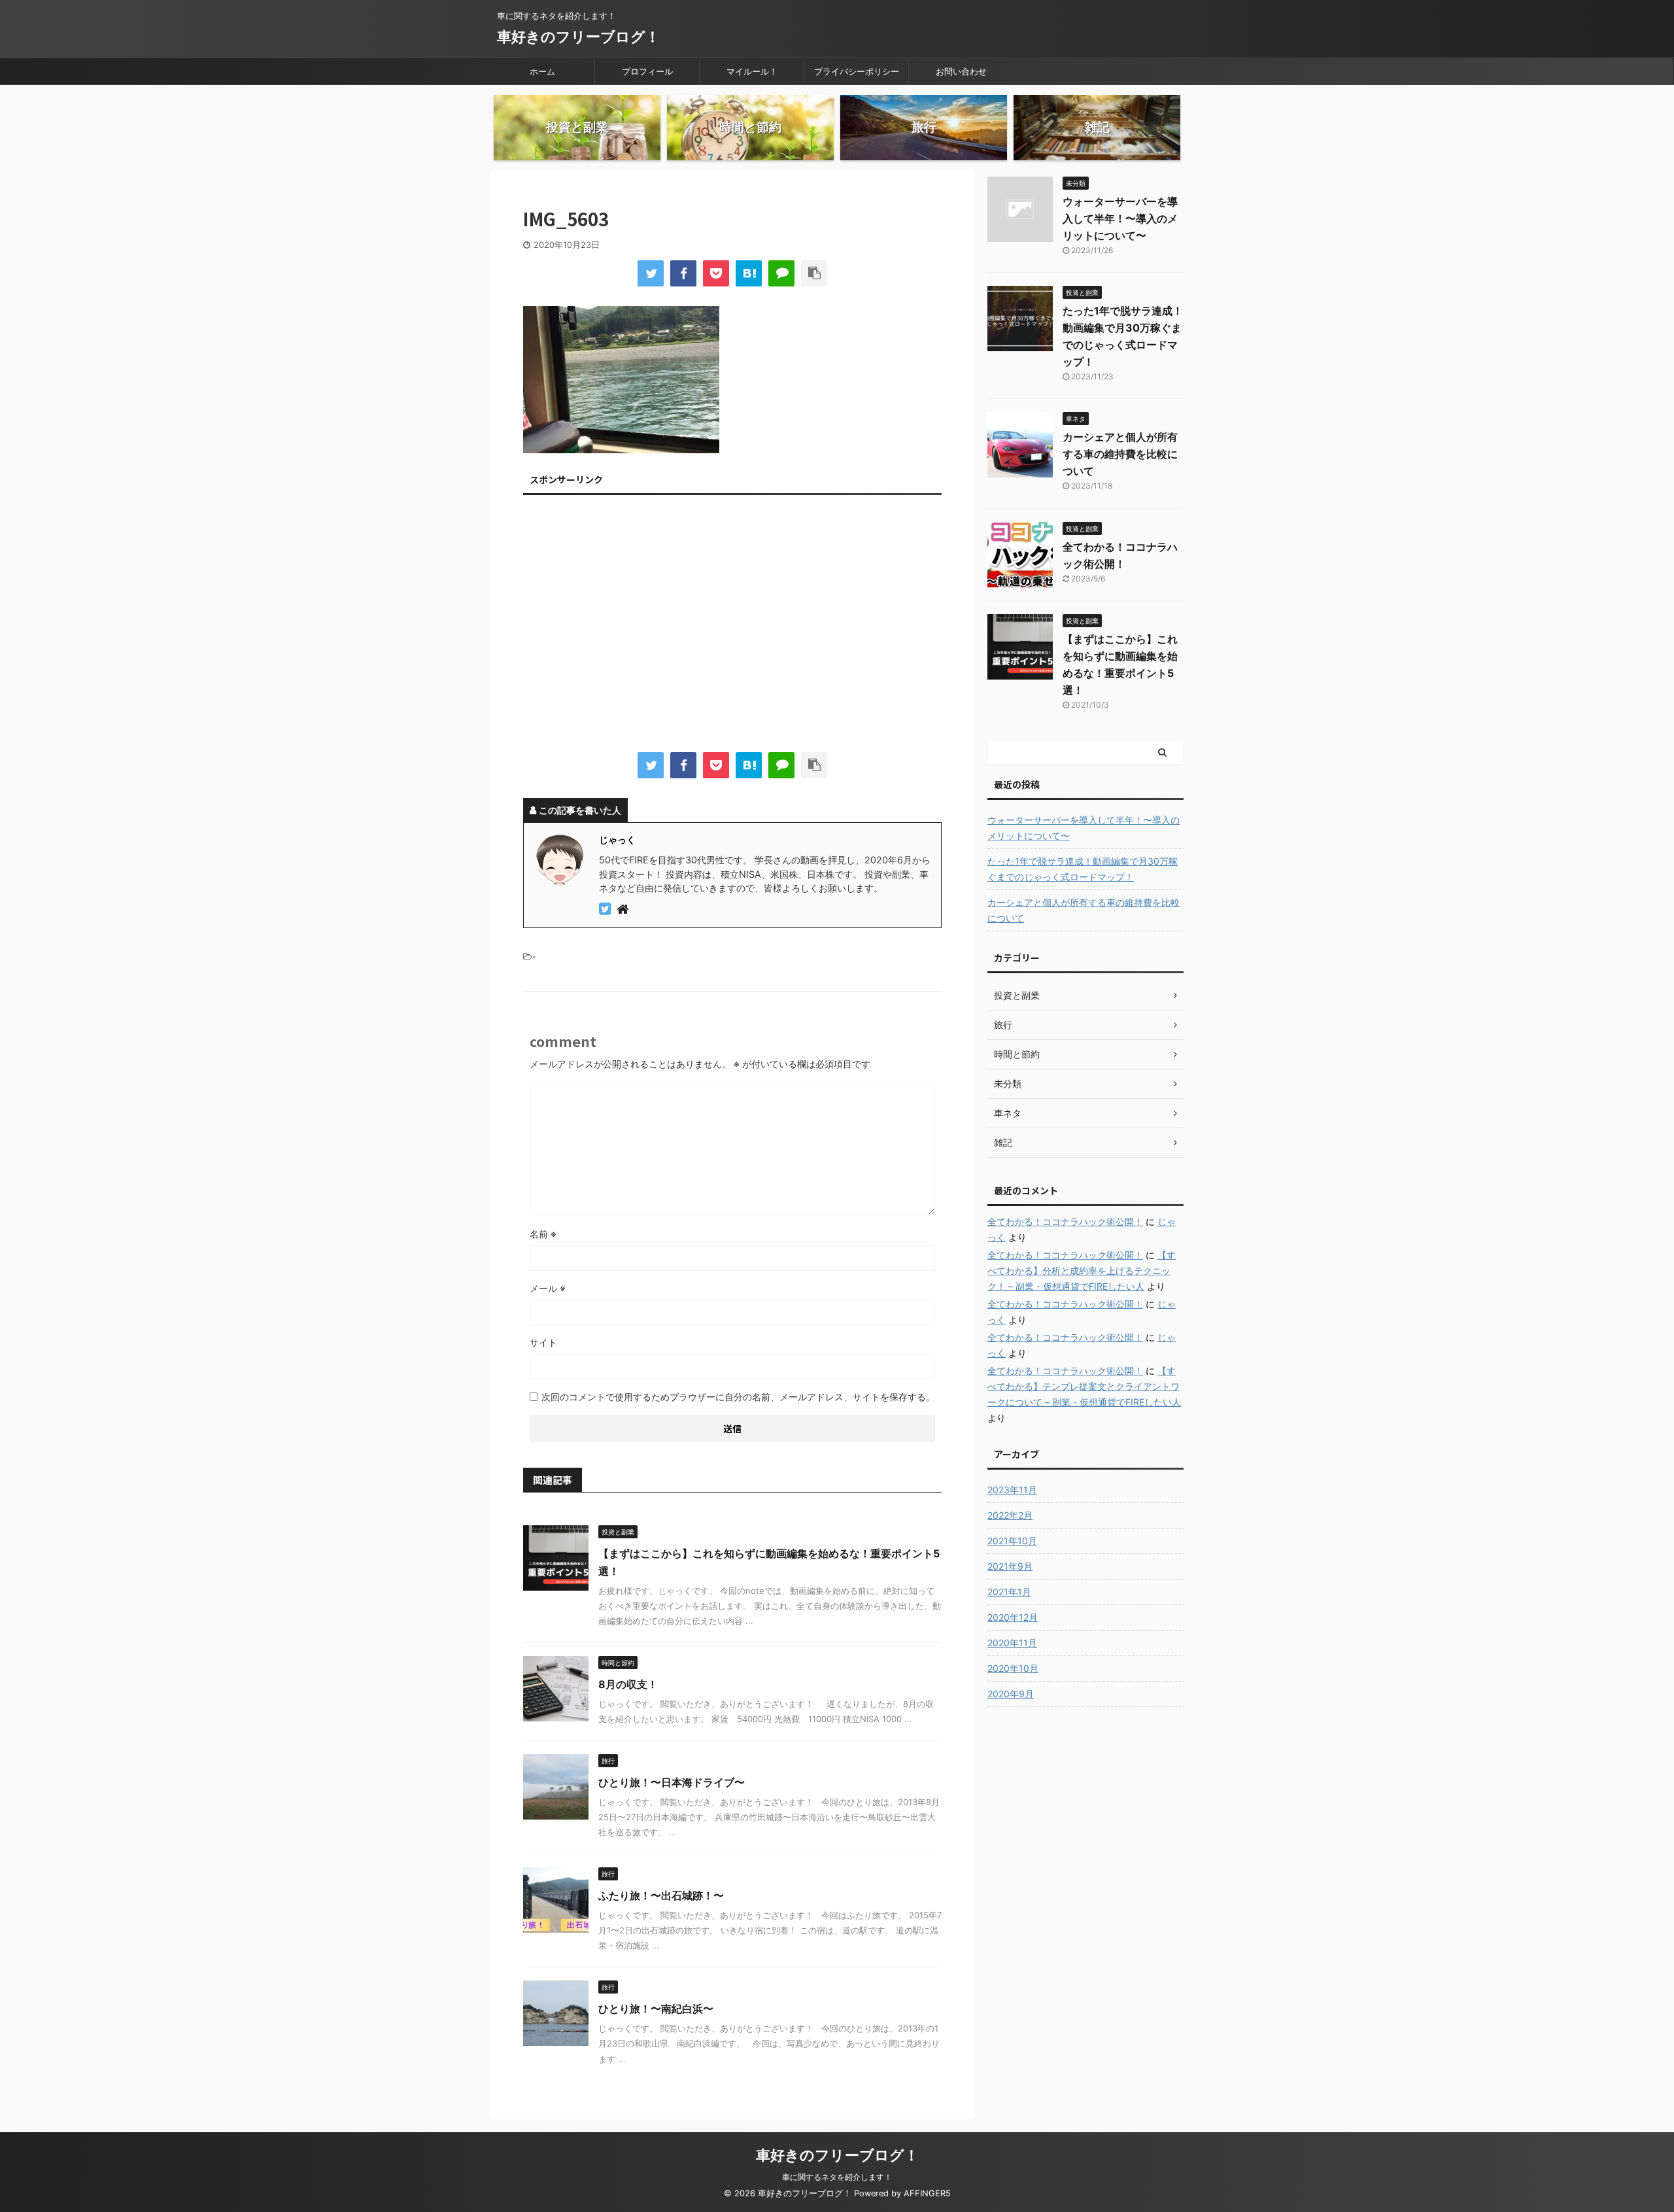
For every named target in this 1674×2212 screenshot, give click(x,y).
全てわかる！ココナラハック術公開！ (1065, 1221)
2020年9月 (1011, 1694)
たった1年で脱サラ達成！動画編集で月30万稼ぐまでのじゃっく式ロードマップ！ (1083, 869)
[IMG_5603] (749, 273)
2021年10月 (1012, 1541)
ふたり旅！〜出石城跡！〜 (661, 1895)
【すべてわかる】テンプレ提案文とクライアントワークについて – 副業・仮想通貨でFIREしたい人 (1084, 1386)
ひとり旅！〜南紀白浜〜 (656, 2009)
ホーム (542, 71)
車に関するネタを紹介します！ (837, 2177)
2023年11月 (1012, 1490)
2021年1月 (1009, 1592)
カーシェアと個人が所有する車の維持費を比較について (1120, 454)
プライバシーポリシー (857, 71)
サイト (543, 1342)
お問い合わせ (961, 71)
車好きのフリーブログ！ (578, 37)
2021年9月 (1010, 1566)
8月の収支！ (628, 1684)
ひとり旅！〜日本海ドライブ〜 (672, 1782)
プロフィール (647, 71)
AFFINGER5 (927, 2193)
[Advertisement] (732, 627)
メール (548, 1288)
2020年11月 (1012, 1643)
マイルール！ (752, 71)
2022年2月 (1010, 1515)
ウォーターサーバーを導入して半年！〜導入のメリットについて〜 (1120, 218)
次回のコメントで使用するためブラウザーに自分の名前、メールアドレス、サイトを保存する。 (738, 1397)
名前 (543, 1234)
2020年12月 (1013, 1617)
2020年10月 (1013, 1668)
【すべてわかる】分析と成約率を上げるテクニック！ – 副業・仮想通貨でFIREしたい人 (1082, 1270)
